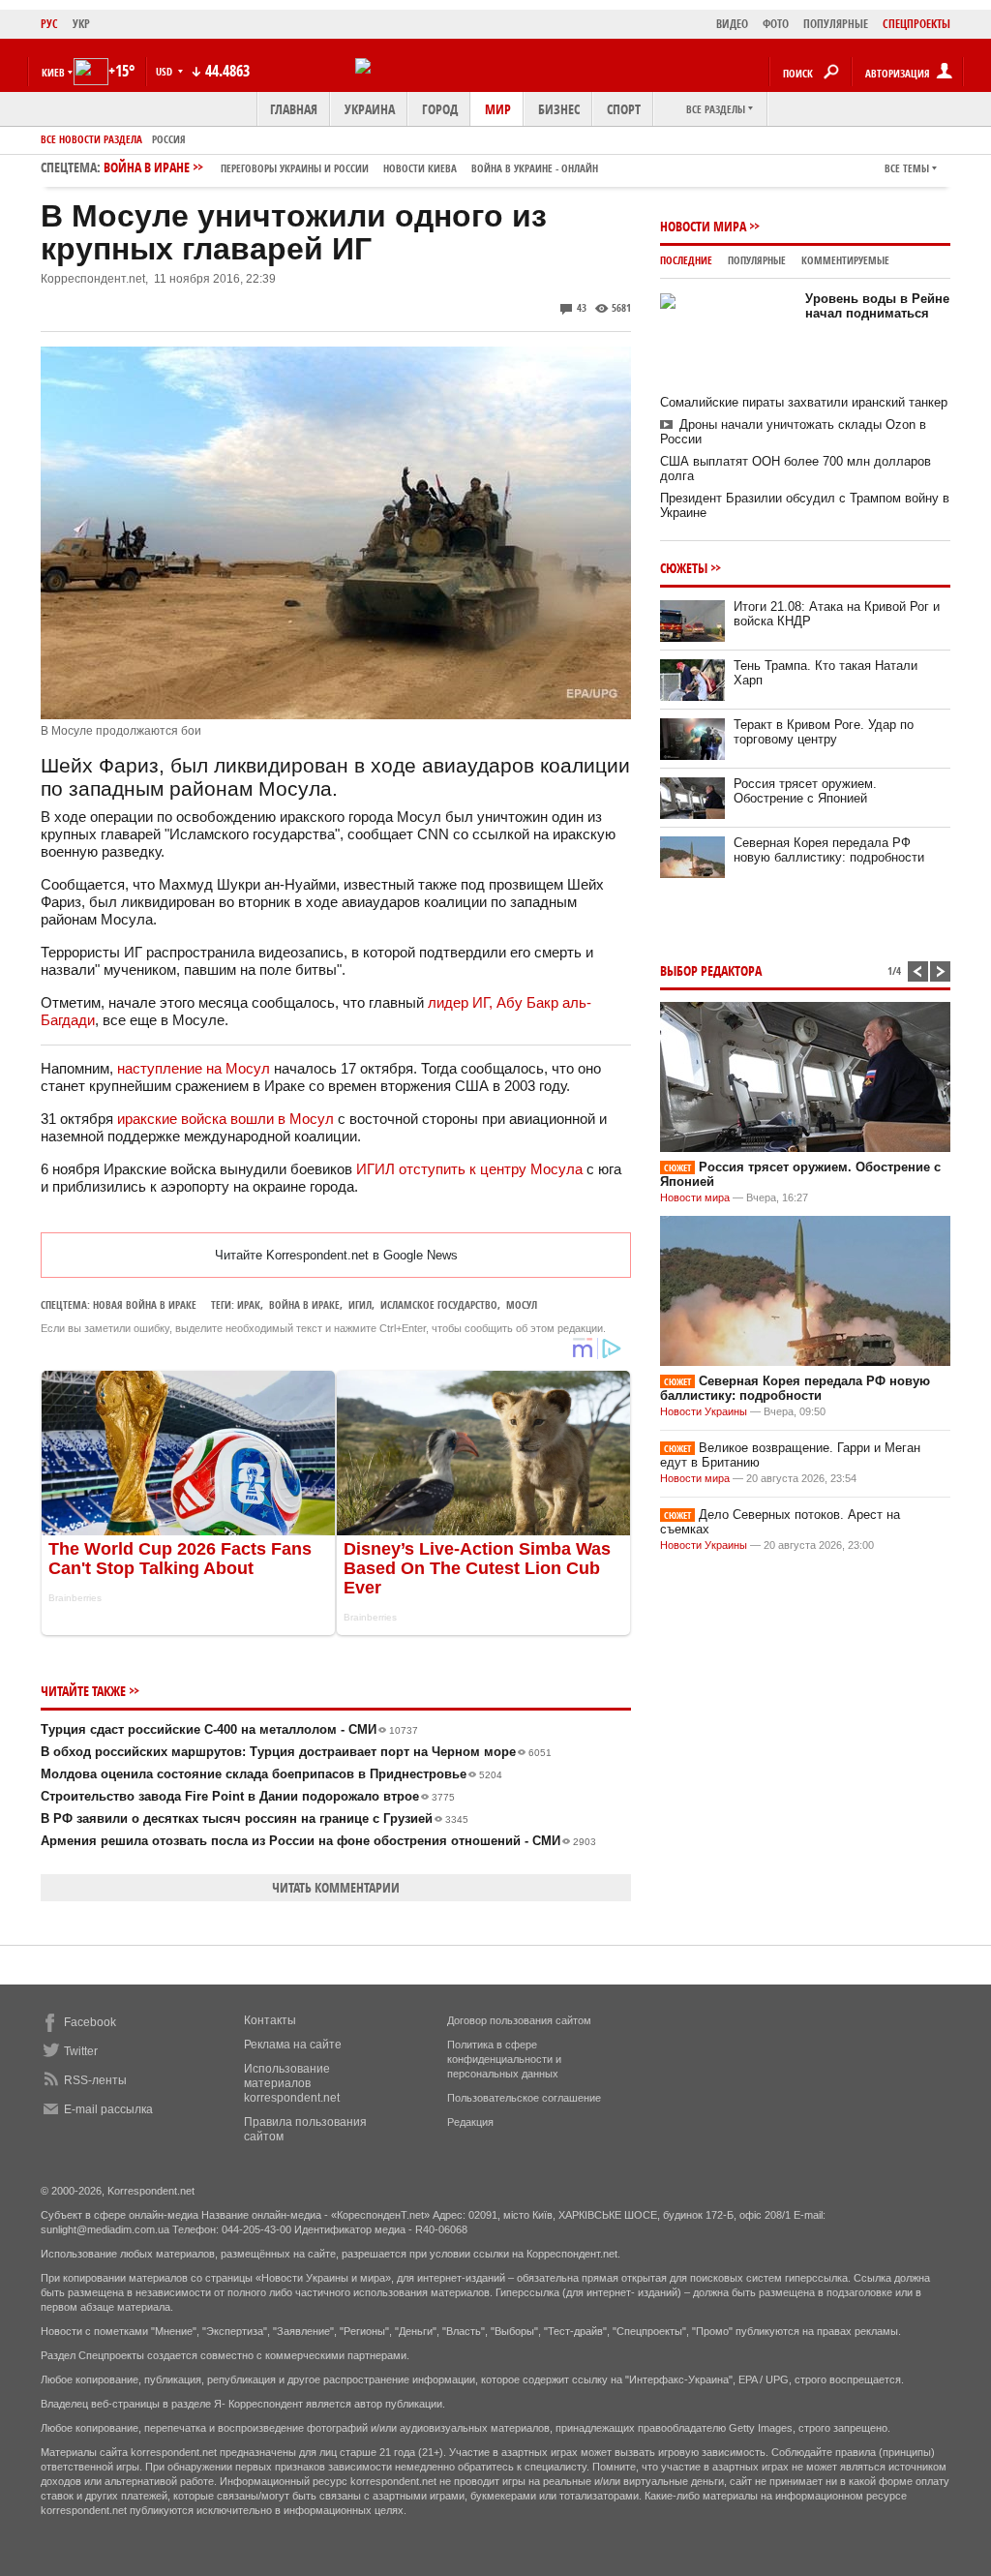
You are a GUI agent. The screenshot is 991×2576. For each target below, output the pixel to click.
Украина (370, 109)
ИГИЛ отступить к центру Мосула (469, 1169)
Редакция (470, 2122)
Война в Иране (351, 167)
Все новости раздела (91, 139)
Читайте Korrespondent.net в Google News (336, 1255)
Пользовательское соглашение (524, 2098)
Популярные (757, 260)
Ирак (249, 1304)
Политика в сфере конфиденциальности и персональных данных (504, 2059)
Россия (169, 139)
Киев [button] (53, 72)
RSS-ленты (95, 2080)
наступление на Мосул (194, 1068)
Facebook (90, 2022)
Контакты (270, 2020)
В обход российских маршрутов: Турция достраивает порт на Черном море (296, 1752)
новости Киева (420, 168)
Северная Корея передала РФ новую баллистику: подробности (829, 850)
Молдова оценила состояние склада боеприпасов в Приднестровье (271, 1774)
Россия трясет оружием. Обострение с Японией (805, 791)
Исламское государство (439, 1304)
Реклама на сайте (293, 2045)
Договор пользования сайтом (519, 2020)
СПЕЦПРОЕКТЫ (916, 24)
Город (440, 109)
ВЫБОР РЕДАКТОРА (711, 970)
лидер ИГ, (462, 1002)
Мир (498, 109)
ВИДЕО (732, 24)
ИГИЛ (360, 1304)
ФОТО (776, 24)
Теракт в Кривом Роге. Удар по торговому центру (824, 732)
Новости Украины (704, 1411)
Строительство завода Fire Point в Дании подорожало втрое (248, 1796)
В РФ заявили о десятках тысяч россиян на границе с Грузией (255, 1818)
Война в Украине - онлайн (535, 168)
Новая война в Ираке (145, 1304)
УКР (81, 24)
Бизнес (559, 109)
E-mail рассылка (108, 2109)
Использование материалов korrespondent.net (292, 2083)
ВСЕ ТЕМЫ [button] (907, 168)
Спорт (624, 109)
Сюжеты (684, 568)
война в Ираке (304, 1304)
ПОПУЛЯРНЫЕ (836, 24)
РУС (49, 24)
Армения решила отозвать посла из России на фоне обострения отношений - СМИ (318, 1841)
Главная (294, 109)
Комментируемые (845, 260)
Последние (686, 260)
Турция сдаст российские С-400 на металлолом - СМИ (229, 1729)
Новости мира (703, 226)
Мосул (522, 1304)
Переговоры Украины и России (295, 168)
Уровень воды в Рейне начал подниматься (877, 306)
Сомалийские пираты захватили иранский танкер (804, 402)
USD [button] (165, 71)
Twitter (81, 2051)
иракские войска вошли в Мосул (225, 1119)
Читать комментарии (336, 1887)
